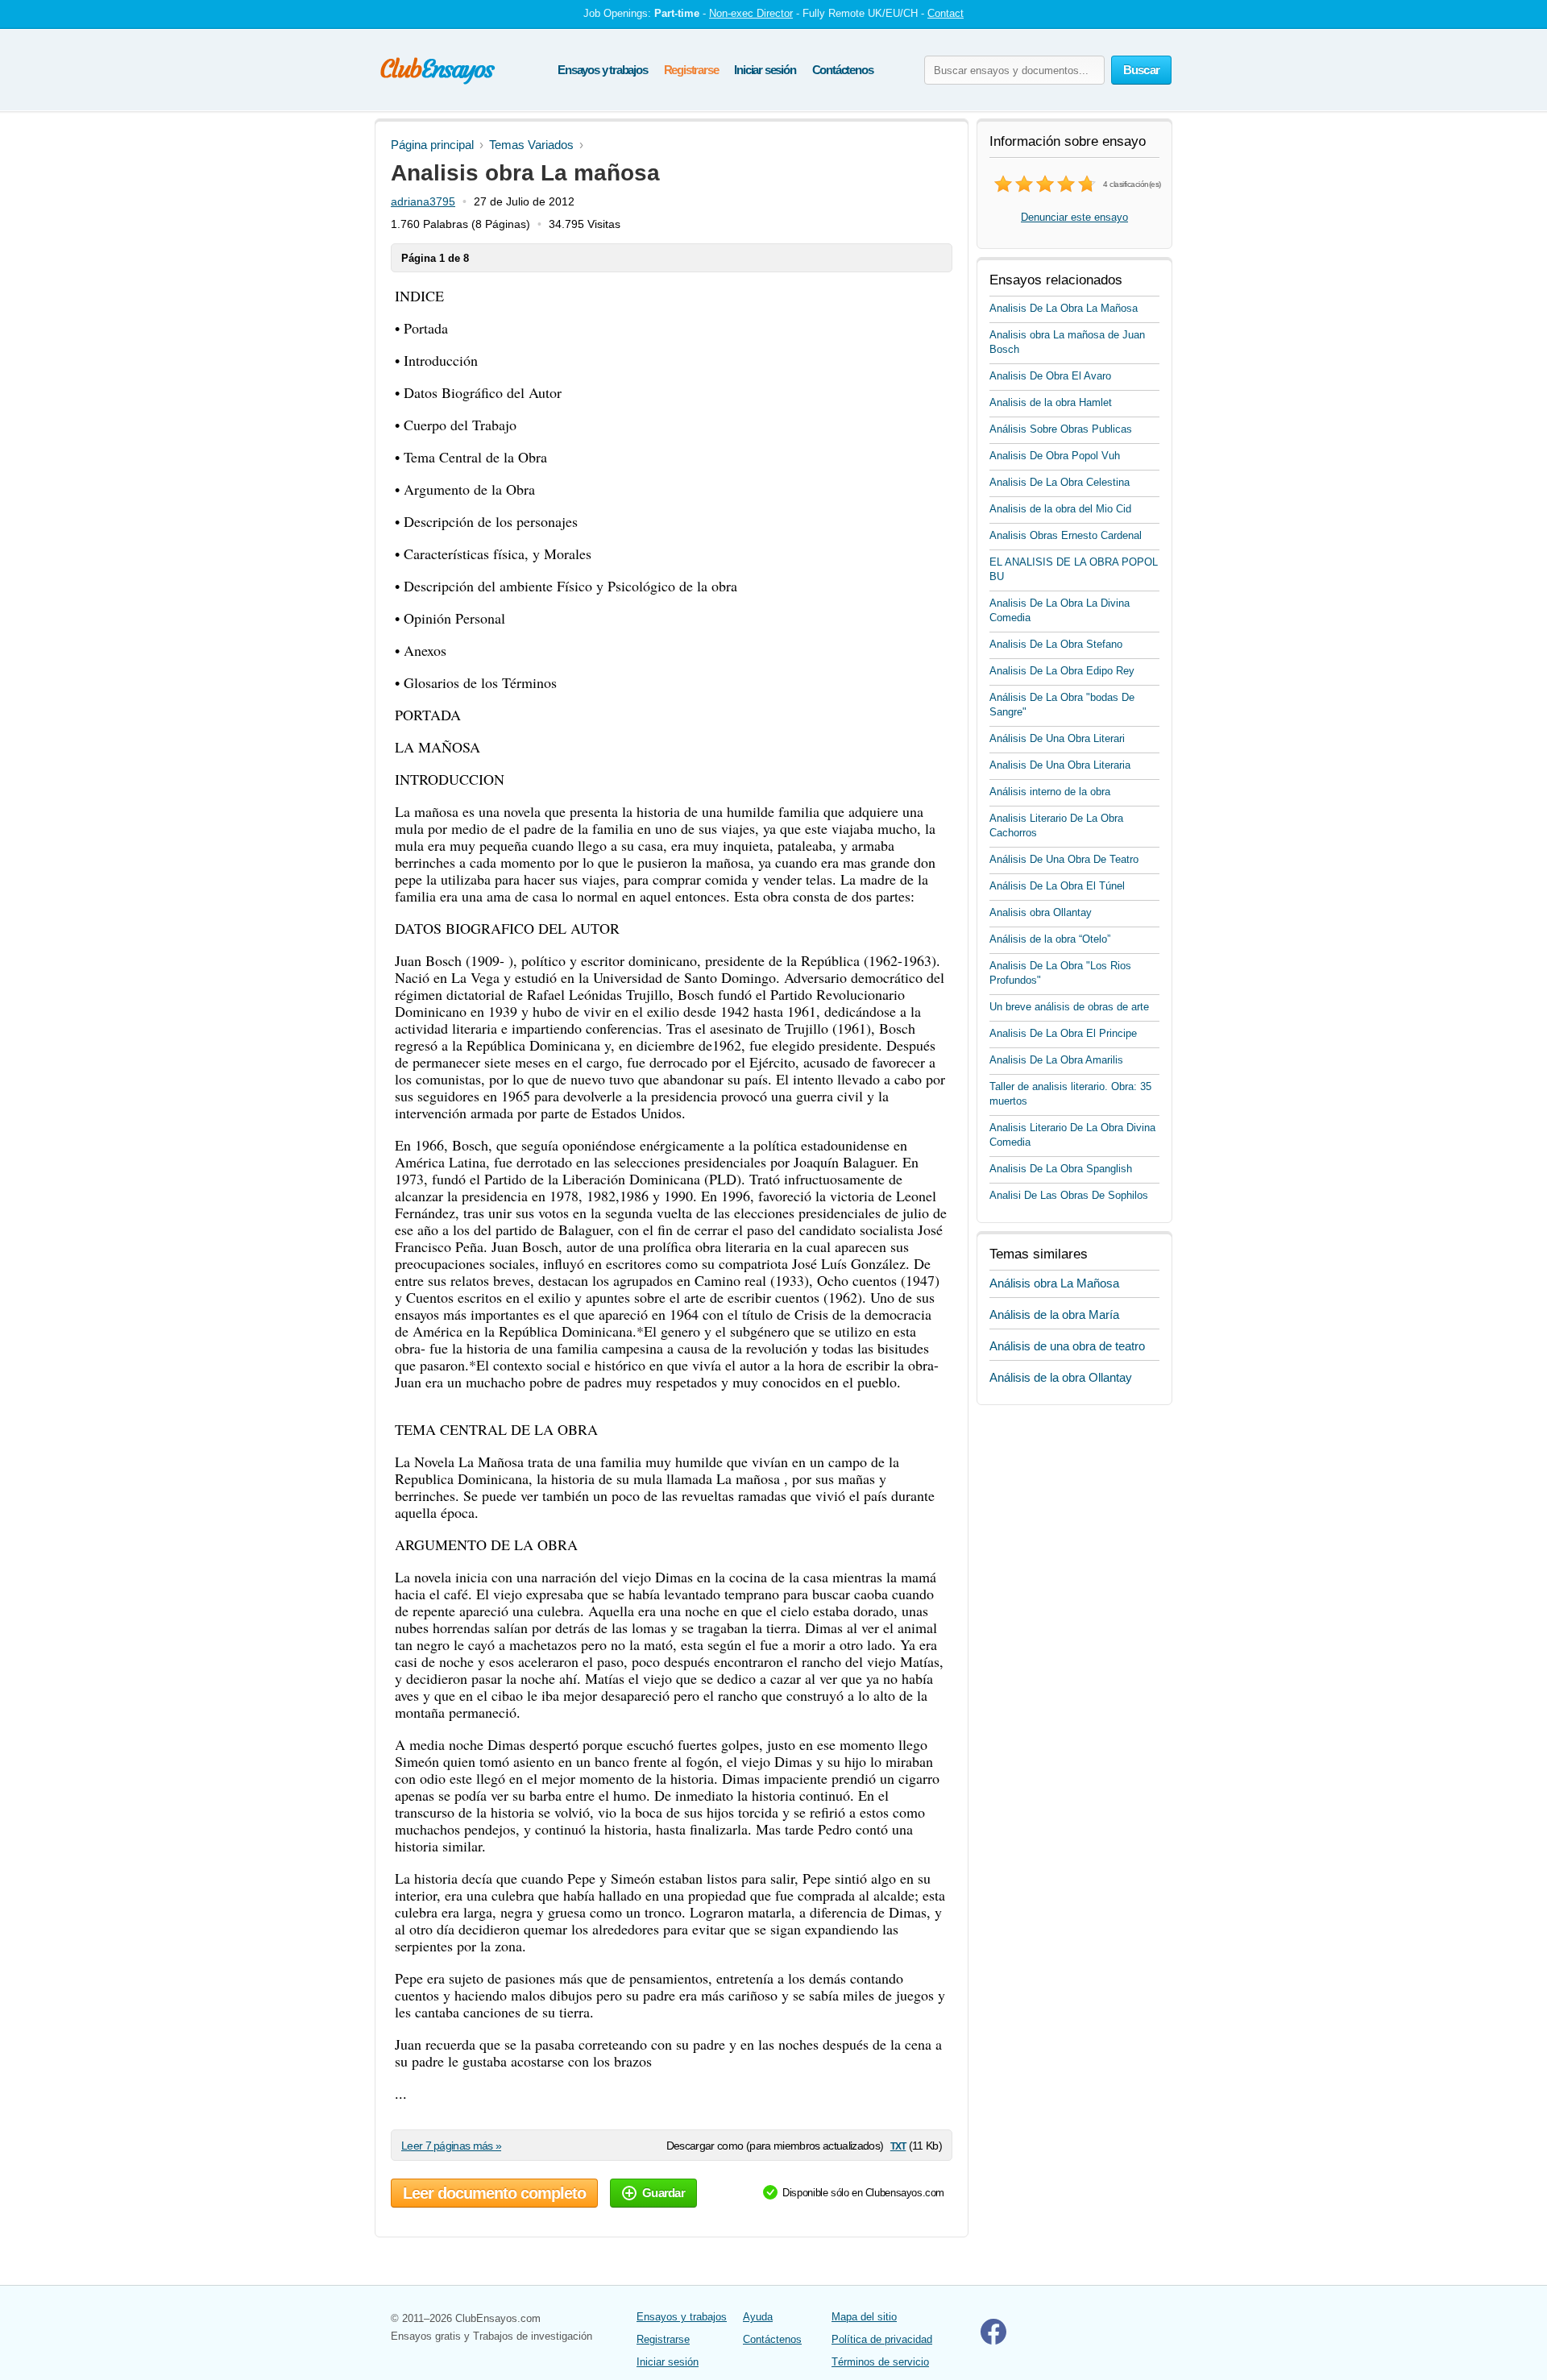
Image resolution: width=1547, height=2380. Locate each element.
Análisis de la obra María (1054, 1314)
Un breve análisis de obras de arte (1069, 1007)
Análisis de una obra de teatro (1067, 1346)
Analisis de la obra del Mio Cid (1060, 509)
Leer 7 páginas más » (451, 2146)
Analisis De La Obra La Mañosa (1064, 308)
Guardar (664, 2193)
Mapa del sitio (864, 2317)
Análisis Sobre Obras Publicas (1061, 429)
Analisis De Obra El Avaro (1050, 376)
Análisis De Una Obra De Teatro (1064, 859)
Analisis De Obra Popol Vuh (1055, 456)
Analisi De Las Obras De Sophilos (1069, 1195)
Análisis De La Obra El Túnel (1057, 886)
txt (898, 2145)
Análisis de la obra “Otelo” (1050, 939)
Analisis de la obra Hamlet (1051, 402)
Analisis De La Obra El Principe (1063, 1033)
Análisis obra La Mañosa (1054, 1283)
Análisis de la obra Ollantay (1061, 1377)
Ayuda (758, 2317)
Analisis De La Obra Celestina (1060, 482)
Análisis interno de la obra (1050, 792)
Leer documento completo (494, 2193)
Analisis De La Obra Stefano (1056, 644)
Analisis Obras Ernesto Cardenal (1066, 535)
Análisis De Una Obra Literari (1057, 738)
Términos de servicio (880, 2362)
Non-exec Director (751, 13)
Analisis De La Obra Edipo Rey (1062, 671)
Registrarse (691, 70)
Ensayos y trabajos (602, 70)
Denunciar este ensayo (1074, 217)
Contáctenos (843, 70)
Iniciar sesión (765, 70)
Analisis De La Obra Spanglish (1061, 1169)
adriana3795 (423, 201)
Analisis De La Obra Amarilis (1056, 1060)
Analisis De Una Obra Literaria (1060, 765)
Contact (946, 13)
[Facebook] (993, 2341)
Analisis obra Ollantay (1041, 912)
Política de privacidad (882, 2339)
